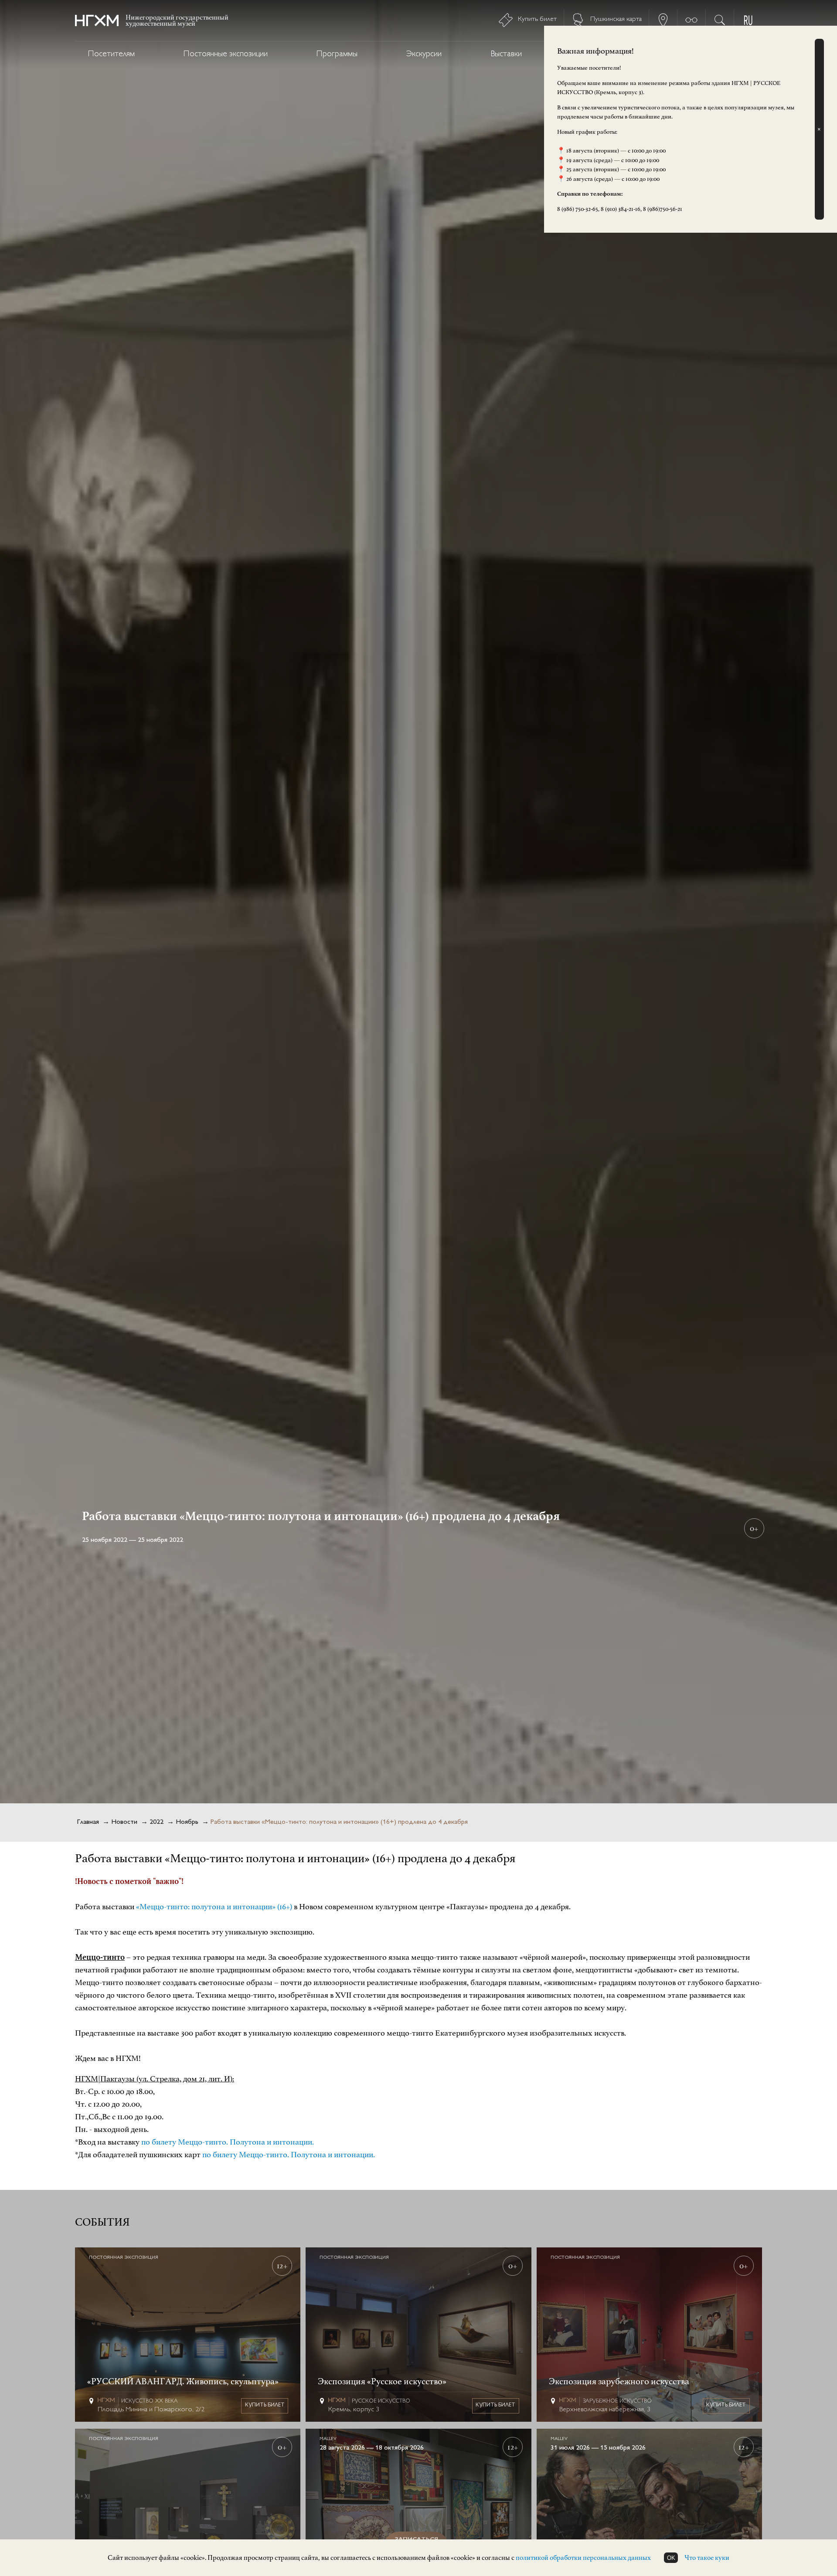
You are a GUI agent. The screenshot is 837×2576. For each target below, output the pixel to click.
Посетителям (111, 54)
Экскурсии (424, 54)
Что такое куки (707, 2558)
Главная (88, 1822)
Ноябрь (187, 1822)
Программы (337, 54)
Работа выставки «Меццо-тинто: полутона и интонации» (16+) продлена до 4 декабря (339, 1822)
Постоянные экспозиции (226, 54)
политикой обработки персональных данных (583, 2558)
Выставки (506, 54)
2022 (157, 1822)
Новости (124, 1822)
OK (671, 2558)
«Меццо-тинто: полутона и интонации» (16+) (215, 1907)
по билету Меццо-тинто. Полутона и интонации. (228, 2142)
